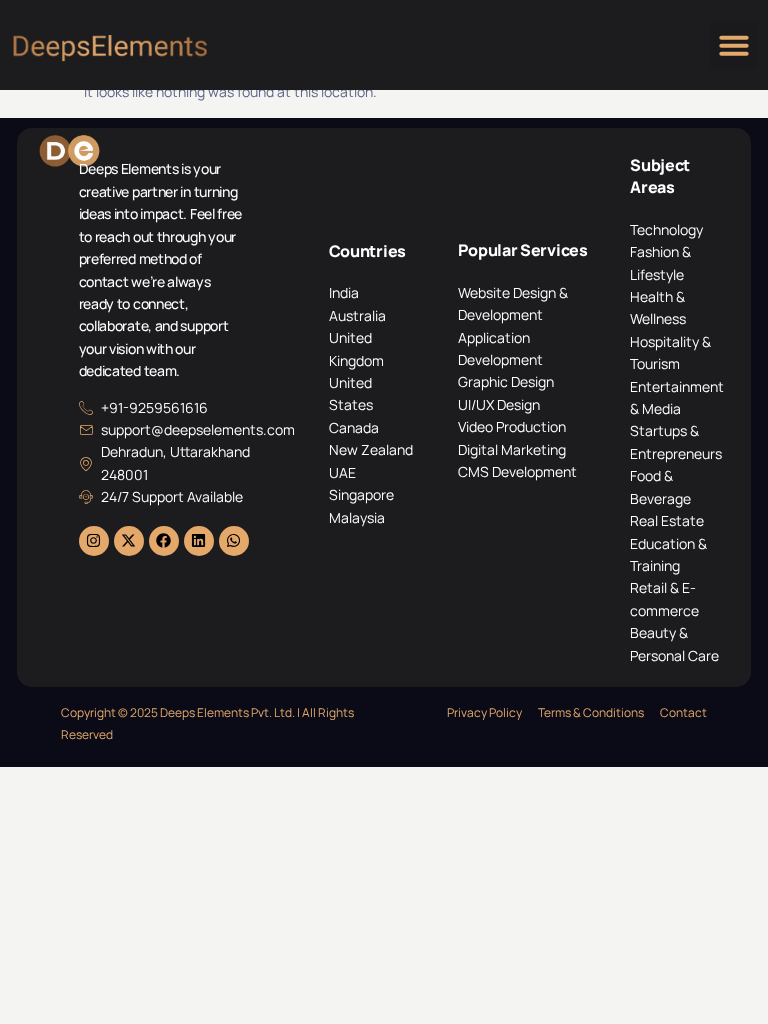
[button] (734, 45)
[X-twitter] (129, 541)
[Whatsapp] (234, 541)
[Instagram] (94, 541)
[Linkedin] (199, 541)
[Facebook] (164, 541)
